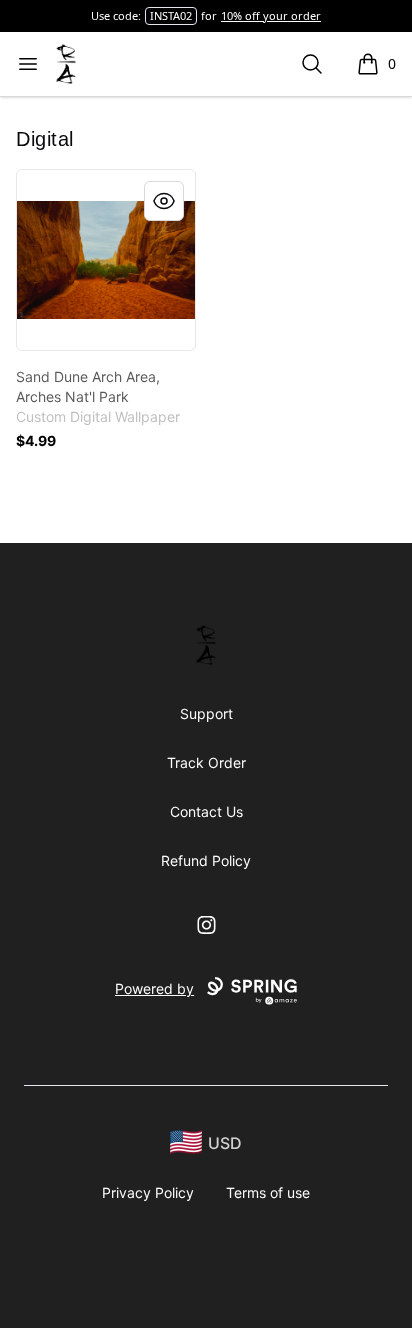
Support (206, 713)
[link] (106, 260)
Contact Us (206, 811)
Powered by (154, 988)
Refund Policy (206, 860)
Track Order (206, 762)
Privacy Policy (148, 1192)
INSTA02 (171, 15)
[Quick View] (164, 201)
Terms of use (268, 1192)
